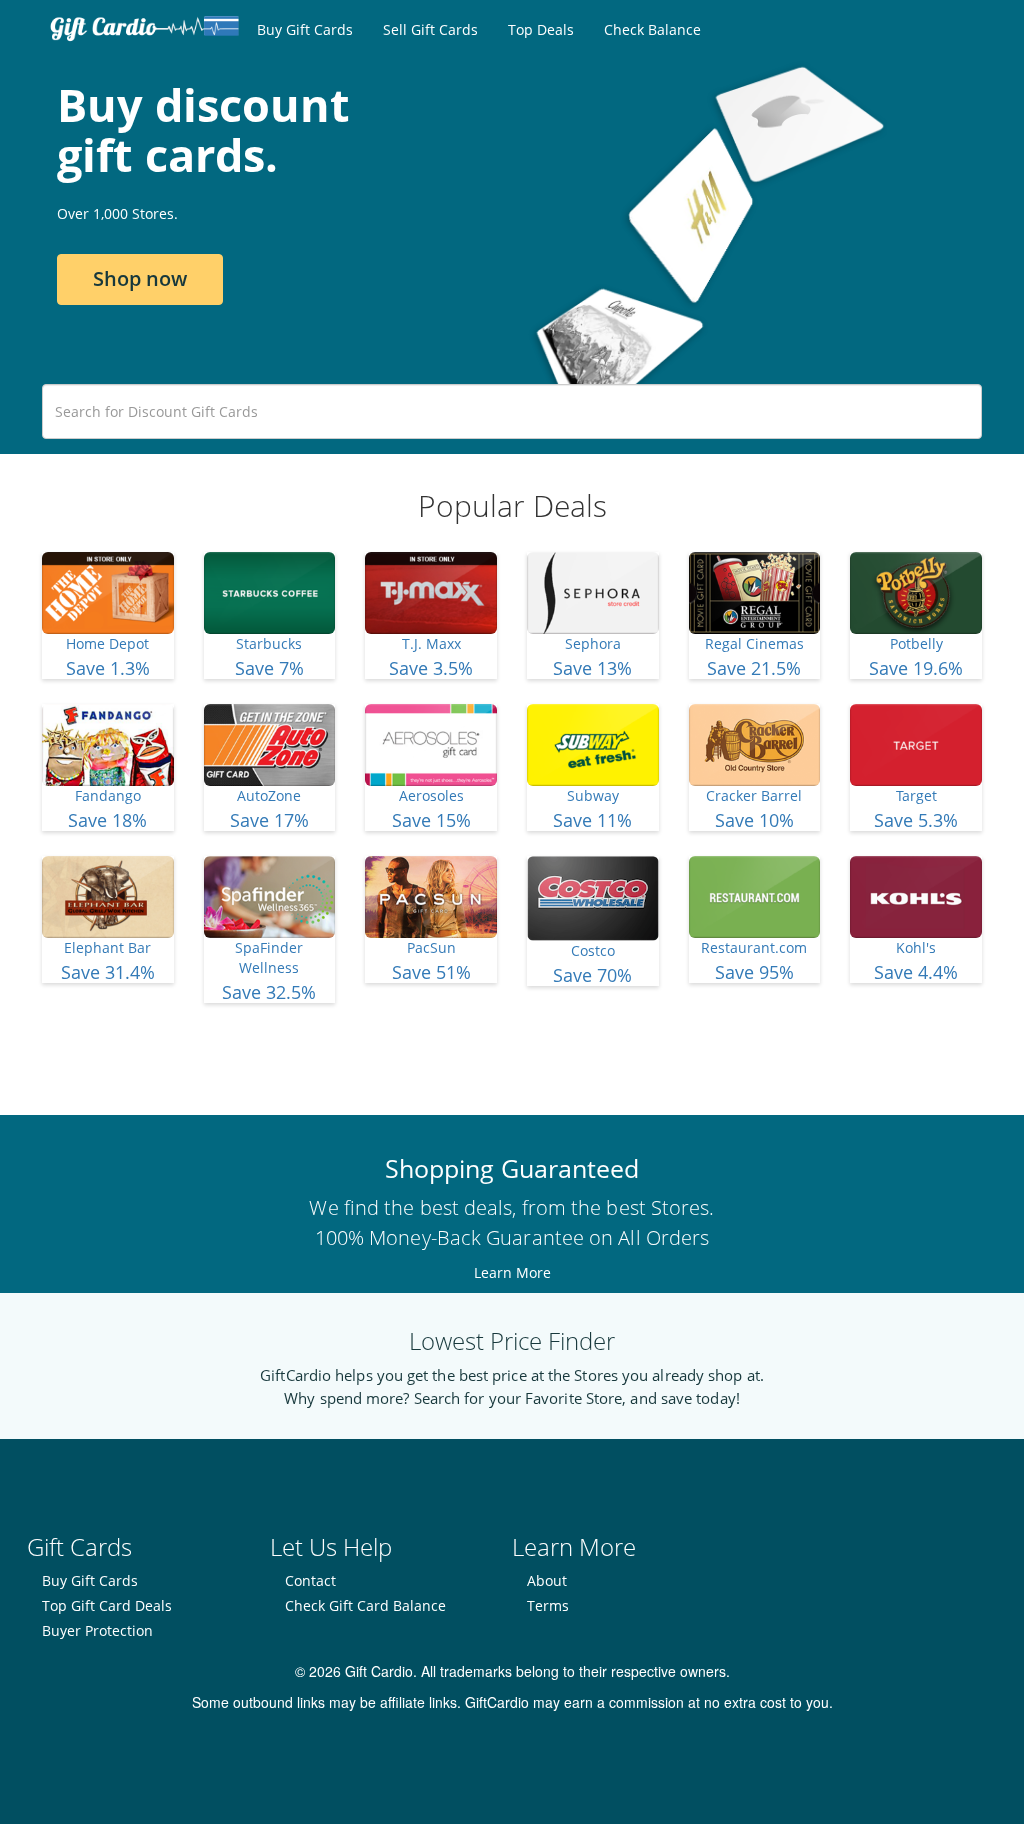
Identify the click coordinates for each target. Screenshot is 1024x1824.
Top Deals (541, 29)
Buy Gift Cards (305, 29)
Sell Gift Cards (430, 29)
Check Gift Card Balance (365, 1605)
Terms (548, 1605)
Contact (310, 1580)
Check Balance (652, 29)
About (547, 1580)
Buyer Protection (97, 1630)
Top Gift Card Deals (107, 1605)
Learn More (512, 1272)
